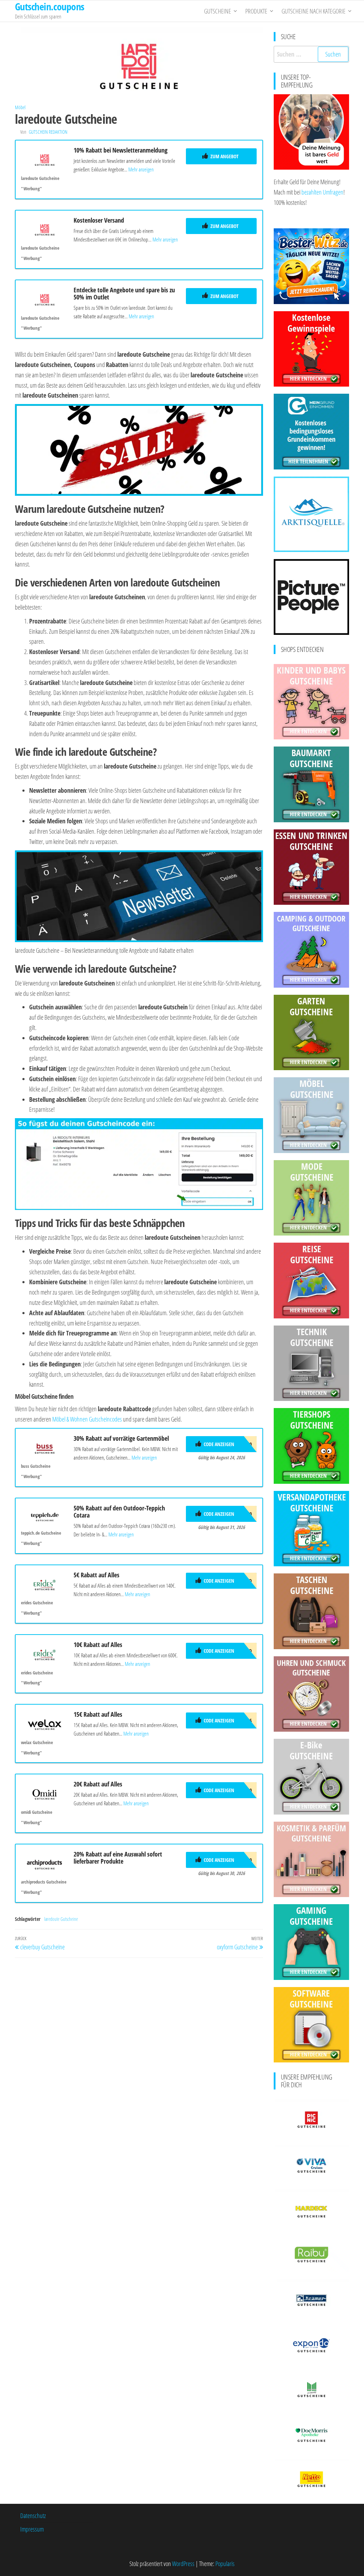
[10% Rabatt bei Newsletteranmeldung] (45, 159)
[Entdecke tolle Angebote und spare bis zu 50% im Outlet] (45, 299)
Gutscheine (218, 11)
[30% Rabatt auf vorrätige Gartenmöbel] (45, 1447)
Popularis (225, 2564)
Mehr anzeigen (141, 169)
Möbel (20, 107)
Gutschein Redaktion (48, 132)
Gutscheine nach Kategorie (314, 11)
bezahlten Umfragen (322, 192)
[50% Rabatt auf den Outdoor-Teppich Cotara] (45, 1515)
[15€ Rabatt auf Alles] (45, 1723)
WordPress (183, 2564)
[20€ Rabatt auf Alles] (45, 1793)
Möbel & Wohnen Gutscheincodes (87, 1419)
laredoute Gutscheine (61, 1919)
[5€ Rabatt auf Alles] (45, 1584)
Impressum (32, 2529)
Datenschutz (33, 2516)
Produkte (256, 11)
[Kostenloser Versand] (45, 229)
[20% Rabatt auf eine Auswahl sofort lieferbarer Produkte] (45, 1863)
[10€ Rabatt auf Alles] (45, 1654)
